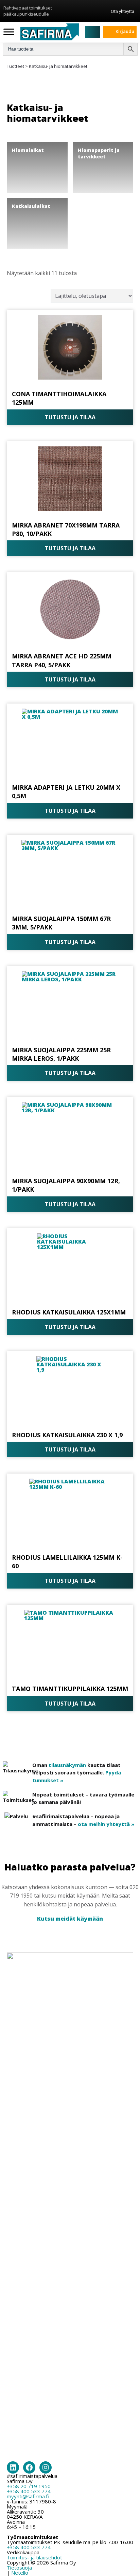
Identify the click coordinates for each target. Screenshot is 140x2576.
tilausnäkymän (67, 1765)
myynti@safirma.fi (28, 2496)
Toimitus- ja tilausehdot (34, 2557)
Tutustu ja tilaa (70, 417)
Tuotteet (15, 66)
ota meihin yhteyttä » (106, 1824)
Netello (20, 2573)
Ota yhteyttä (122, 11)
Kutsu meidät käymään (70, 1919)
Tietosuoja (19, 2568)
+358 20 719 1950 (29, 2486)
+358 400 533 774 (29, 2491)
